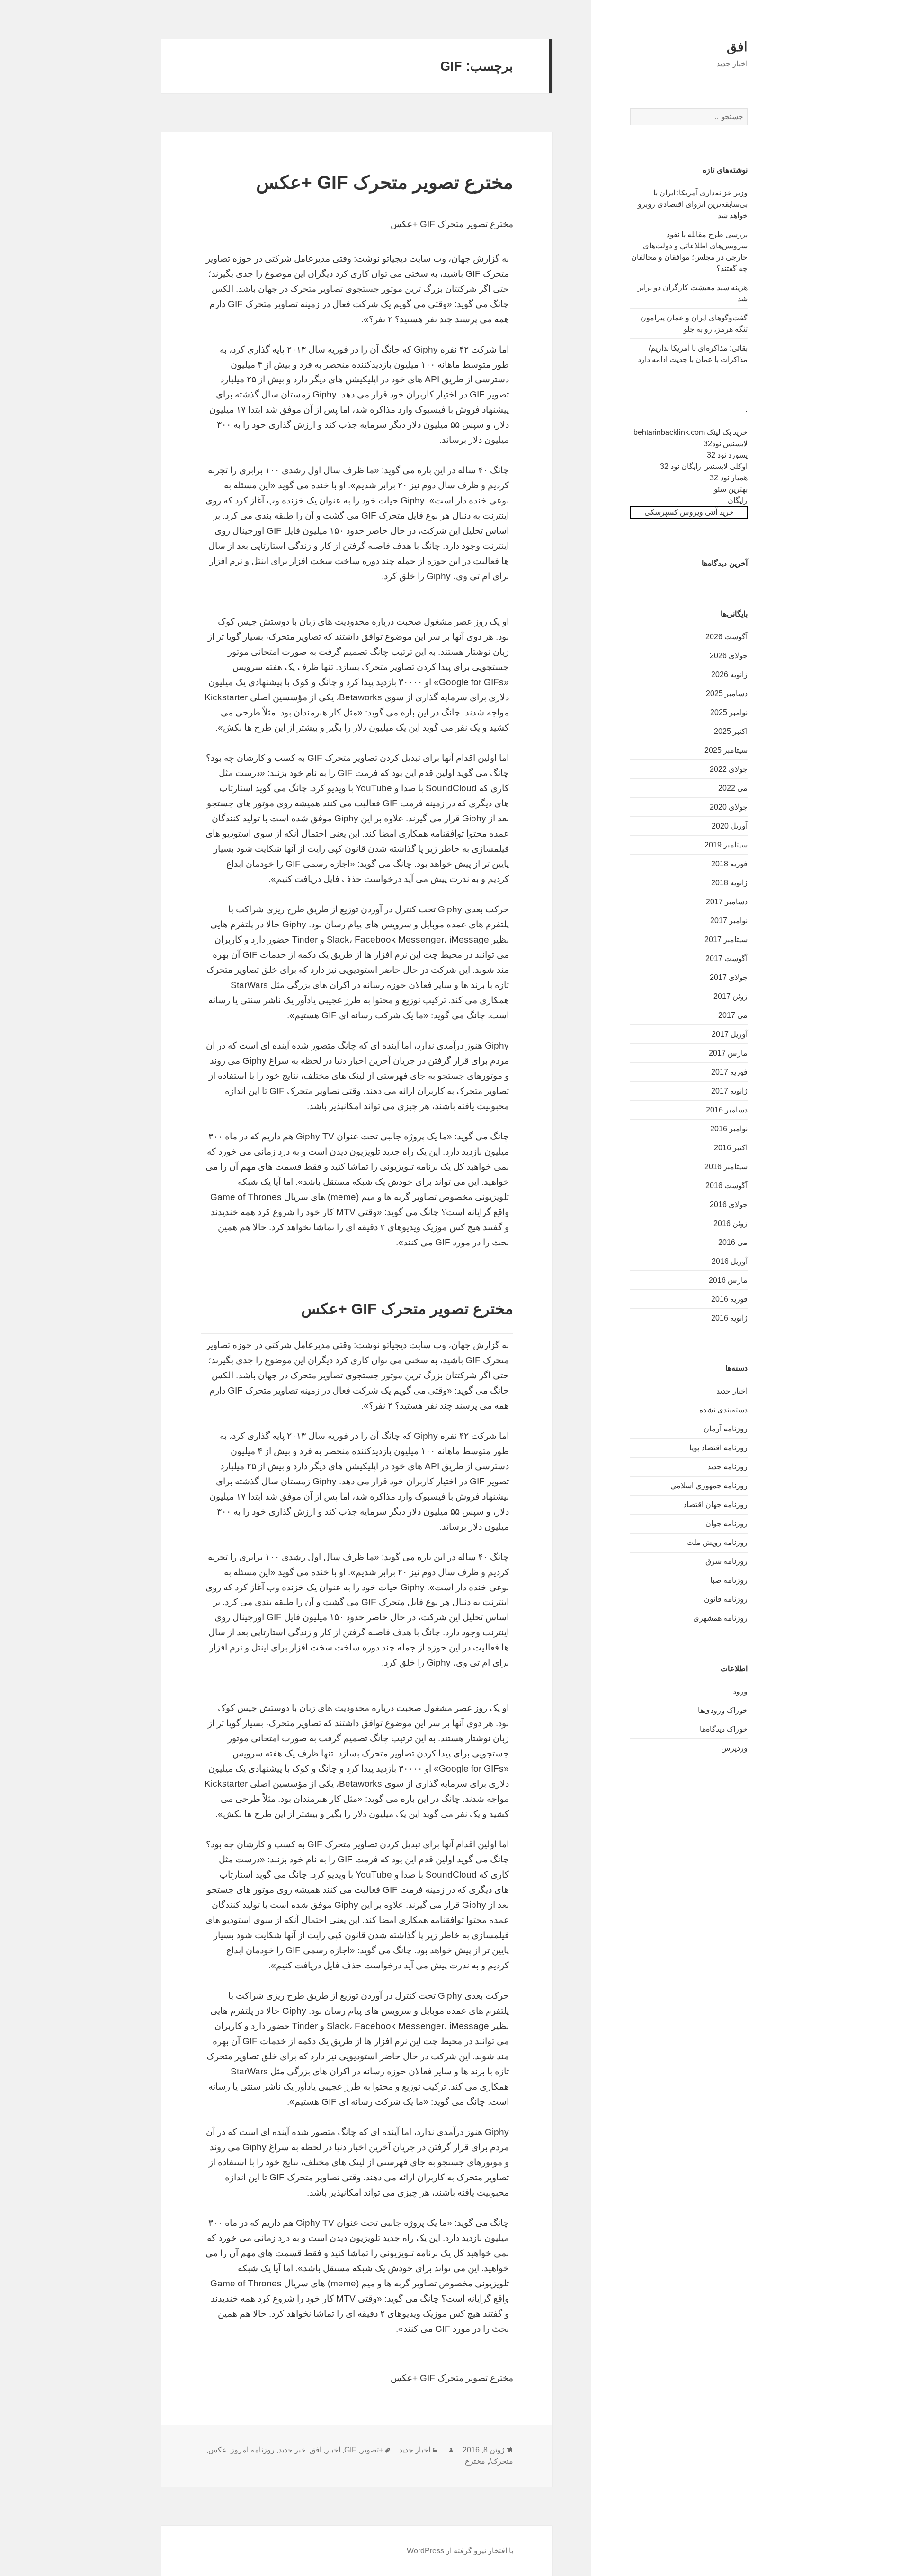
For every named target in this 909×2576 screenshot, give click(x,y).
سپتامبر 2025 (726, 750)
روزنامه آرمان (726, 1429)
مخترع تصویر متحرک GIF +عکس (385, 182)
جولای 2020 (729, 807)
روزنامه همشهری (720, 1618)
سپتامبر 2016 (726, 1167)
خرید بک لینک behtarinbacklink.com (691, 432)
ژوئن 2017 (731, 996)
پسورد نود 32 (727, 455)
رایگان (738, 500)
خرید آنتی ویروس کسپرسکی (689, 512)
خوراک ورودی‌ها (723, 1710)
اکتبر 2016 (731, 1148)
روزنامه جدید (727, 1467)
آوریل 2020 (730, 826)
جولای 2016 (729, 1204)
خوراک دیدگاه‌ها (724, 1729)
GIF (350, 2450)
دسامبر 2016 (727, 1110)
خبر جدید (292, 2450)
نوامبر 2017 (729, 921)
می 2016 (733, 1242)
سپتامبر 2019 (726, 845)
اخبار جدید (732, 1391)
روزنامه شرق (726, 1561)
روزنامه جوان (726, 1523)
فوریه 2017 (729, 1072)
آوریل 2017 (730, 1034)
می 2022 (733, 788)
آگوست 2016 (726, 1186)
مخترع (475, 2461)
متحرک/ (501, 2461)
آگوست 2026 (726, 637)
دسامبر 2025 (727, 693)
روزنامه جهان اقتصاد (715, 1504)
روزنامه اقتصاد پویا (718, 1448)
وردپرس (734, 1748)
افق (737, 47)
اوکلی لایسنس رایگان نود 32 (704, 466)
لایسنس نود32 (726, 444)
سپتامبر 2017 (726, 940)
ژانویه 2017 (729, 1091)
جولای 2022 (729, 769)
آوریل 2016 (730, 1261)
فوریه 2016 (729, 1299)
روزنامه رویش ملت (717, 1542)
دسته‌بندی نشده (723, 1410)
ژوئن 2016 (731, 1223)
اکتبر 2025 (731, 731)
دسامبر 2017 (727, 902)
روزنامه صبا (729, 1580)
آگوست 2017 (726, 958)
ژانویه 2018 (729, 883)
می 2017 (733, 1015)
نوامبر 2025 (729, 712)
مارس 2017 (728, 1053)
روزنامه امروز (253, 2450)
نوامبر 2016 (729, 1129)
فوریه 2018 (729, 864)
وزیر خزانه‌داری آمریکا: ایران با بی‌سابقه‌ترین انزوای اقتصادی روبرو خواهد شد (693, 204)
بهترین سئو (731, 489)
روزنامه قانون (726, 1599)
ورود (740, 1691)
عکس (218, 2450)
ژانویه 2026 (729, 675)
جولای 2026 (729, 656)
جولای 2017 (729, 977)
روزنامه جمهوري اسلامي (709, 1486)
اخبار (333, 2450)
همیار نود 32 (729, 478)
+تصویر (372, 2450)
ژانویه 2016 (729, 1318)
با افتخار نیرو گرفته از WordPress (460, 2551)
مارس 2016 (728, 1280)
